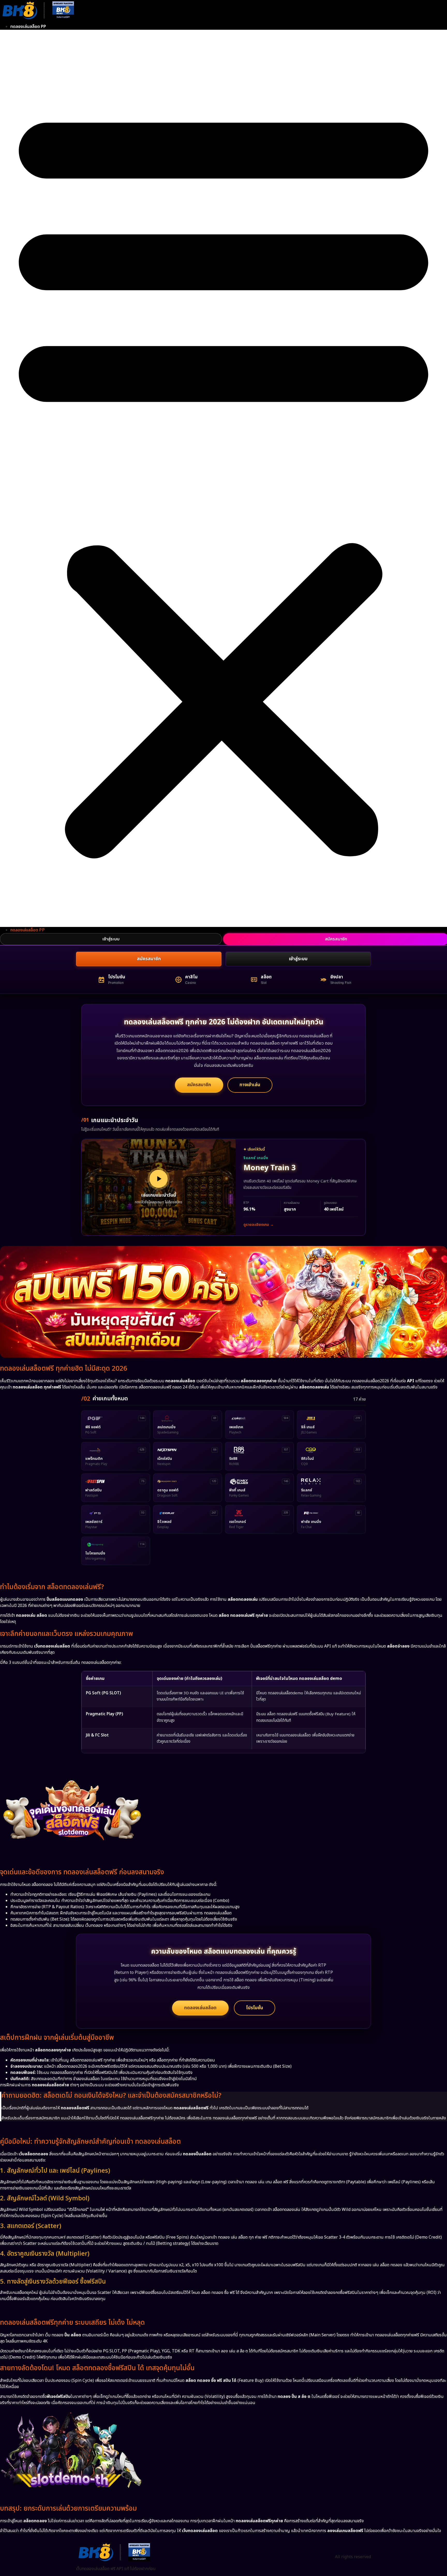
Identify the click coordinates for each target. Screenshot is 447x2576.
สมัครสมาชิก (149, 959)
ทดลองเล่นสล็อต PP (28, 27)
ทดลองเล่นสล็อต (200, 2008)
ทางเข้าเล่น (250, 1085)
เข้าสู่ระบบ (111, 939)
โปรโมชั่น (255, 2008)
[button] (224, 478)
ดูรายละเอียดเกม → (259, 1225)
